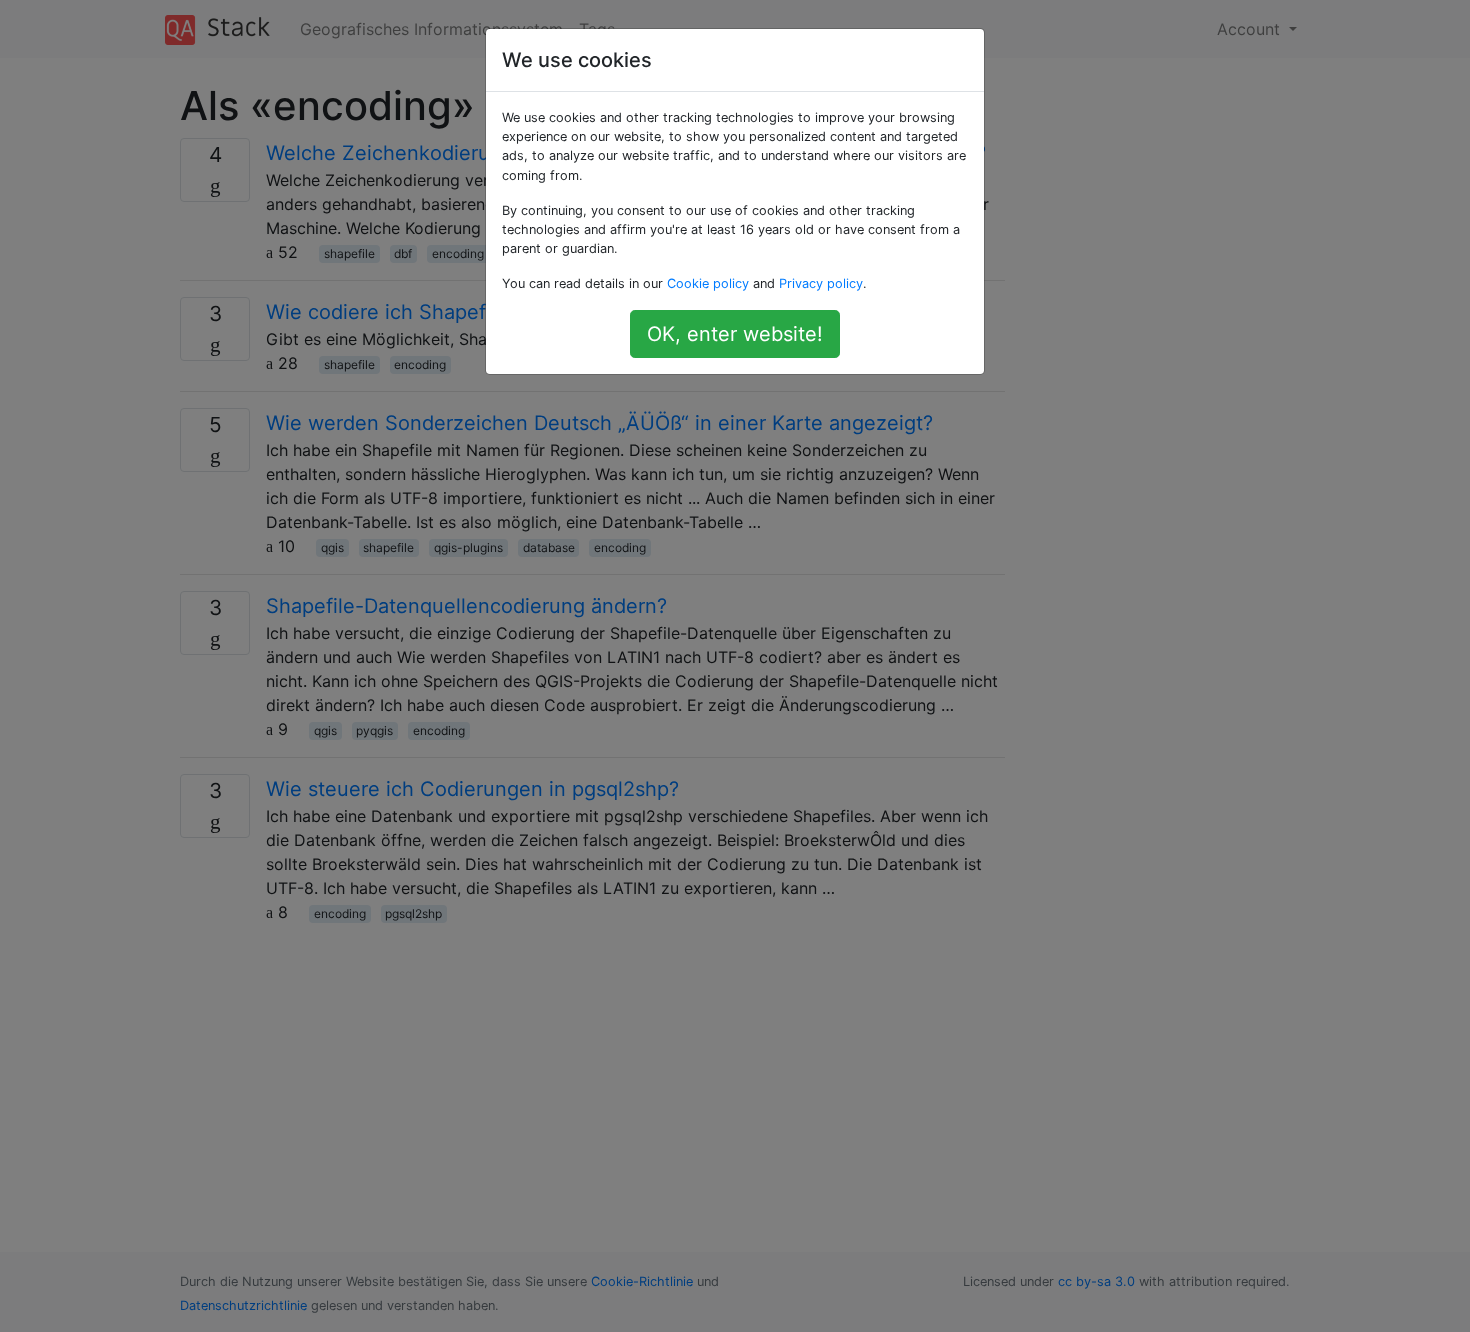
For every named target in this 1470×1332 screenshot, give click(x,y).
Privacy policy (821, 283)
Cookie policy (708, 283)
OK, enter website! (735, 334)
